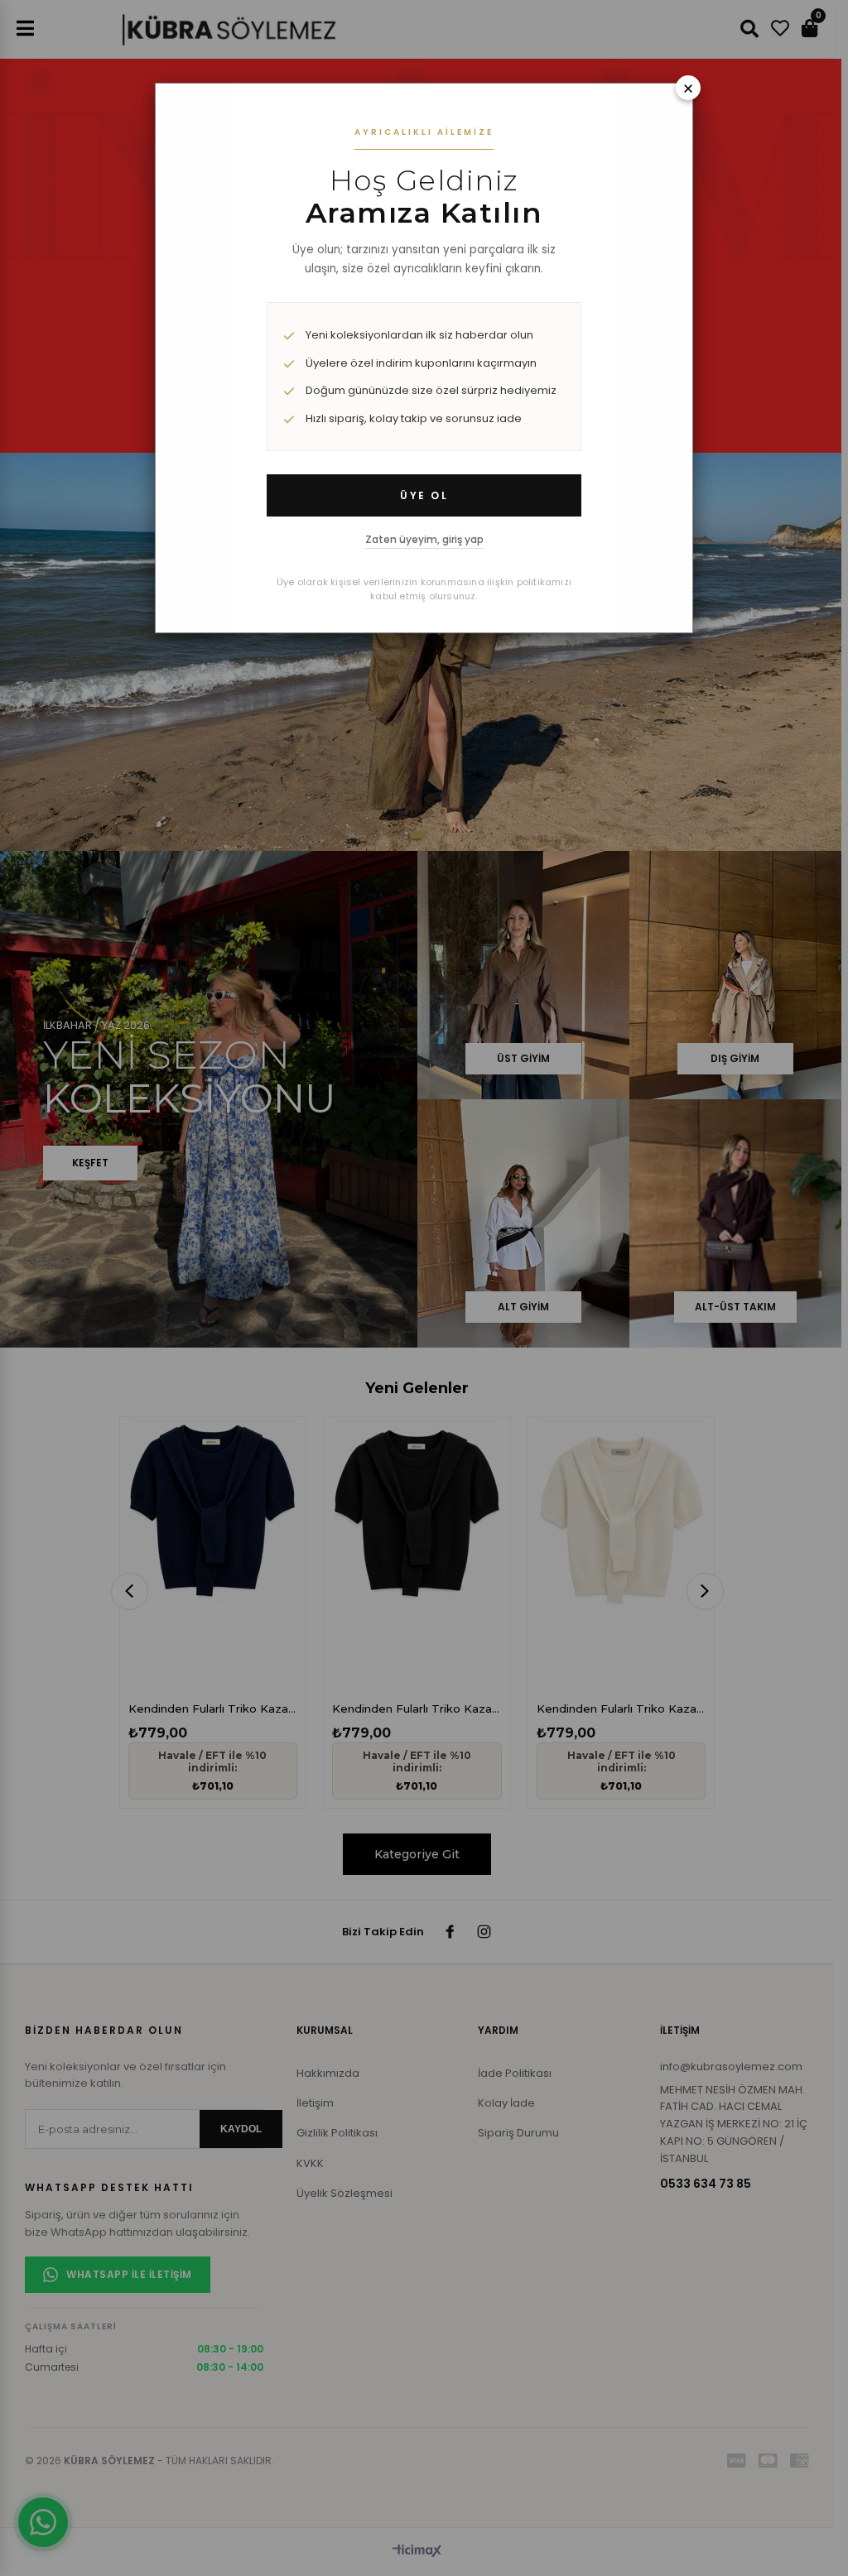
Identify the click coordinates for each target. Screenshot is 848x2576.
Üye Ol (424, 495)
